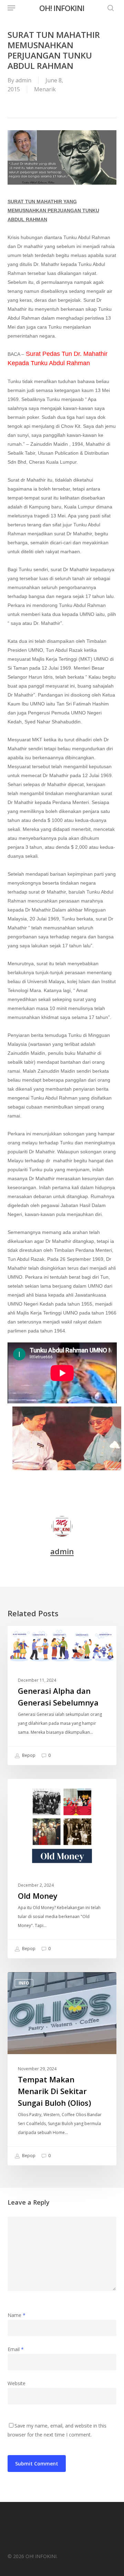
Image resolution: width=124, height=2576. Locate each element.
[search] (109, 8)
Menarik (45, 89)
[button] (11, 8)
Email (16, 2349)
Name (17, 2315)
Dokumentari (34, 1790)
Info (24, 1637)
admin (23, 80)
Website (17, 2383)
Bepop (28, 1756)
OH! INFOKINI (62, 8)
